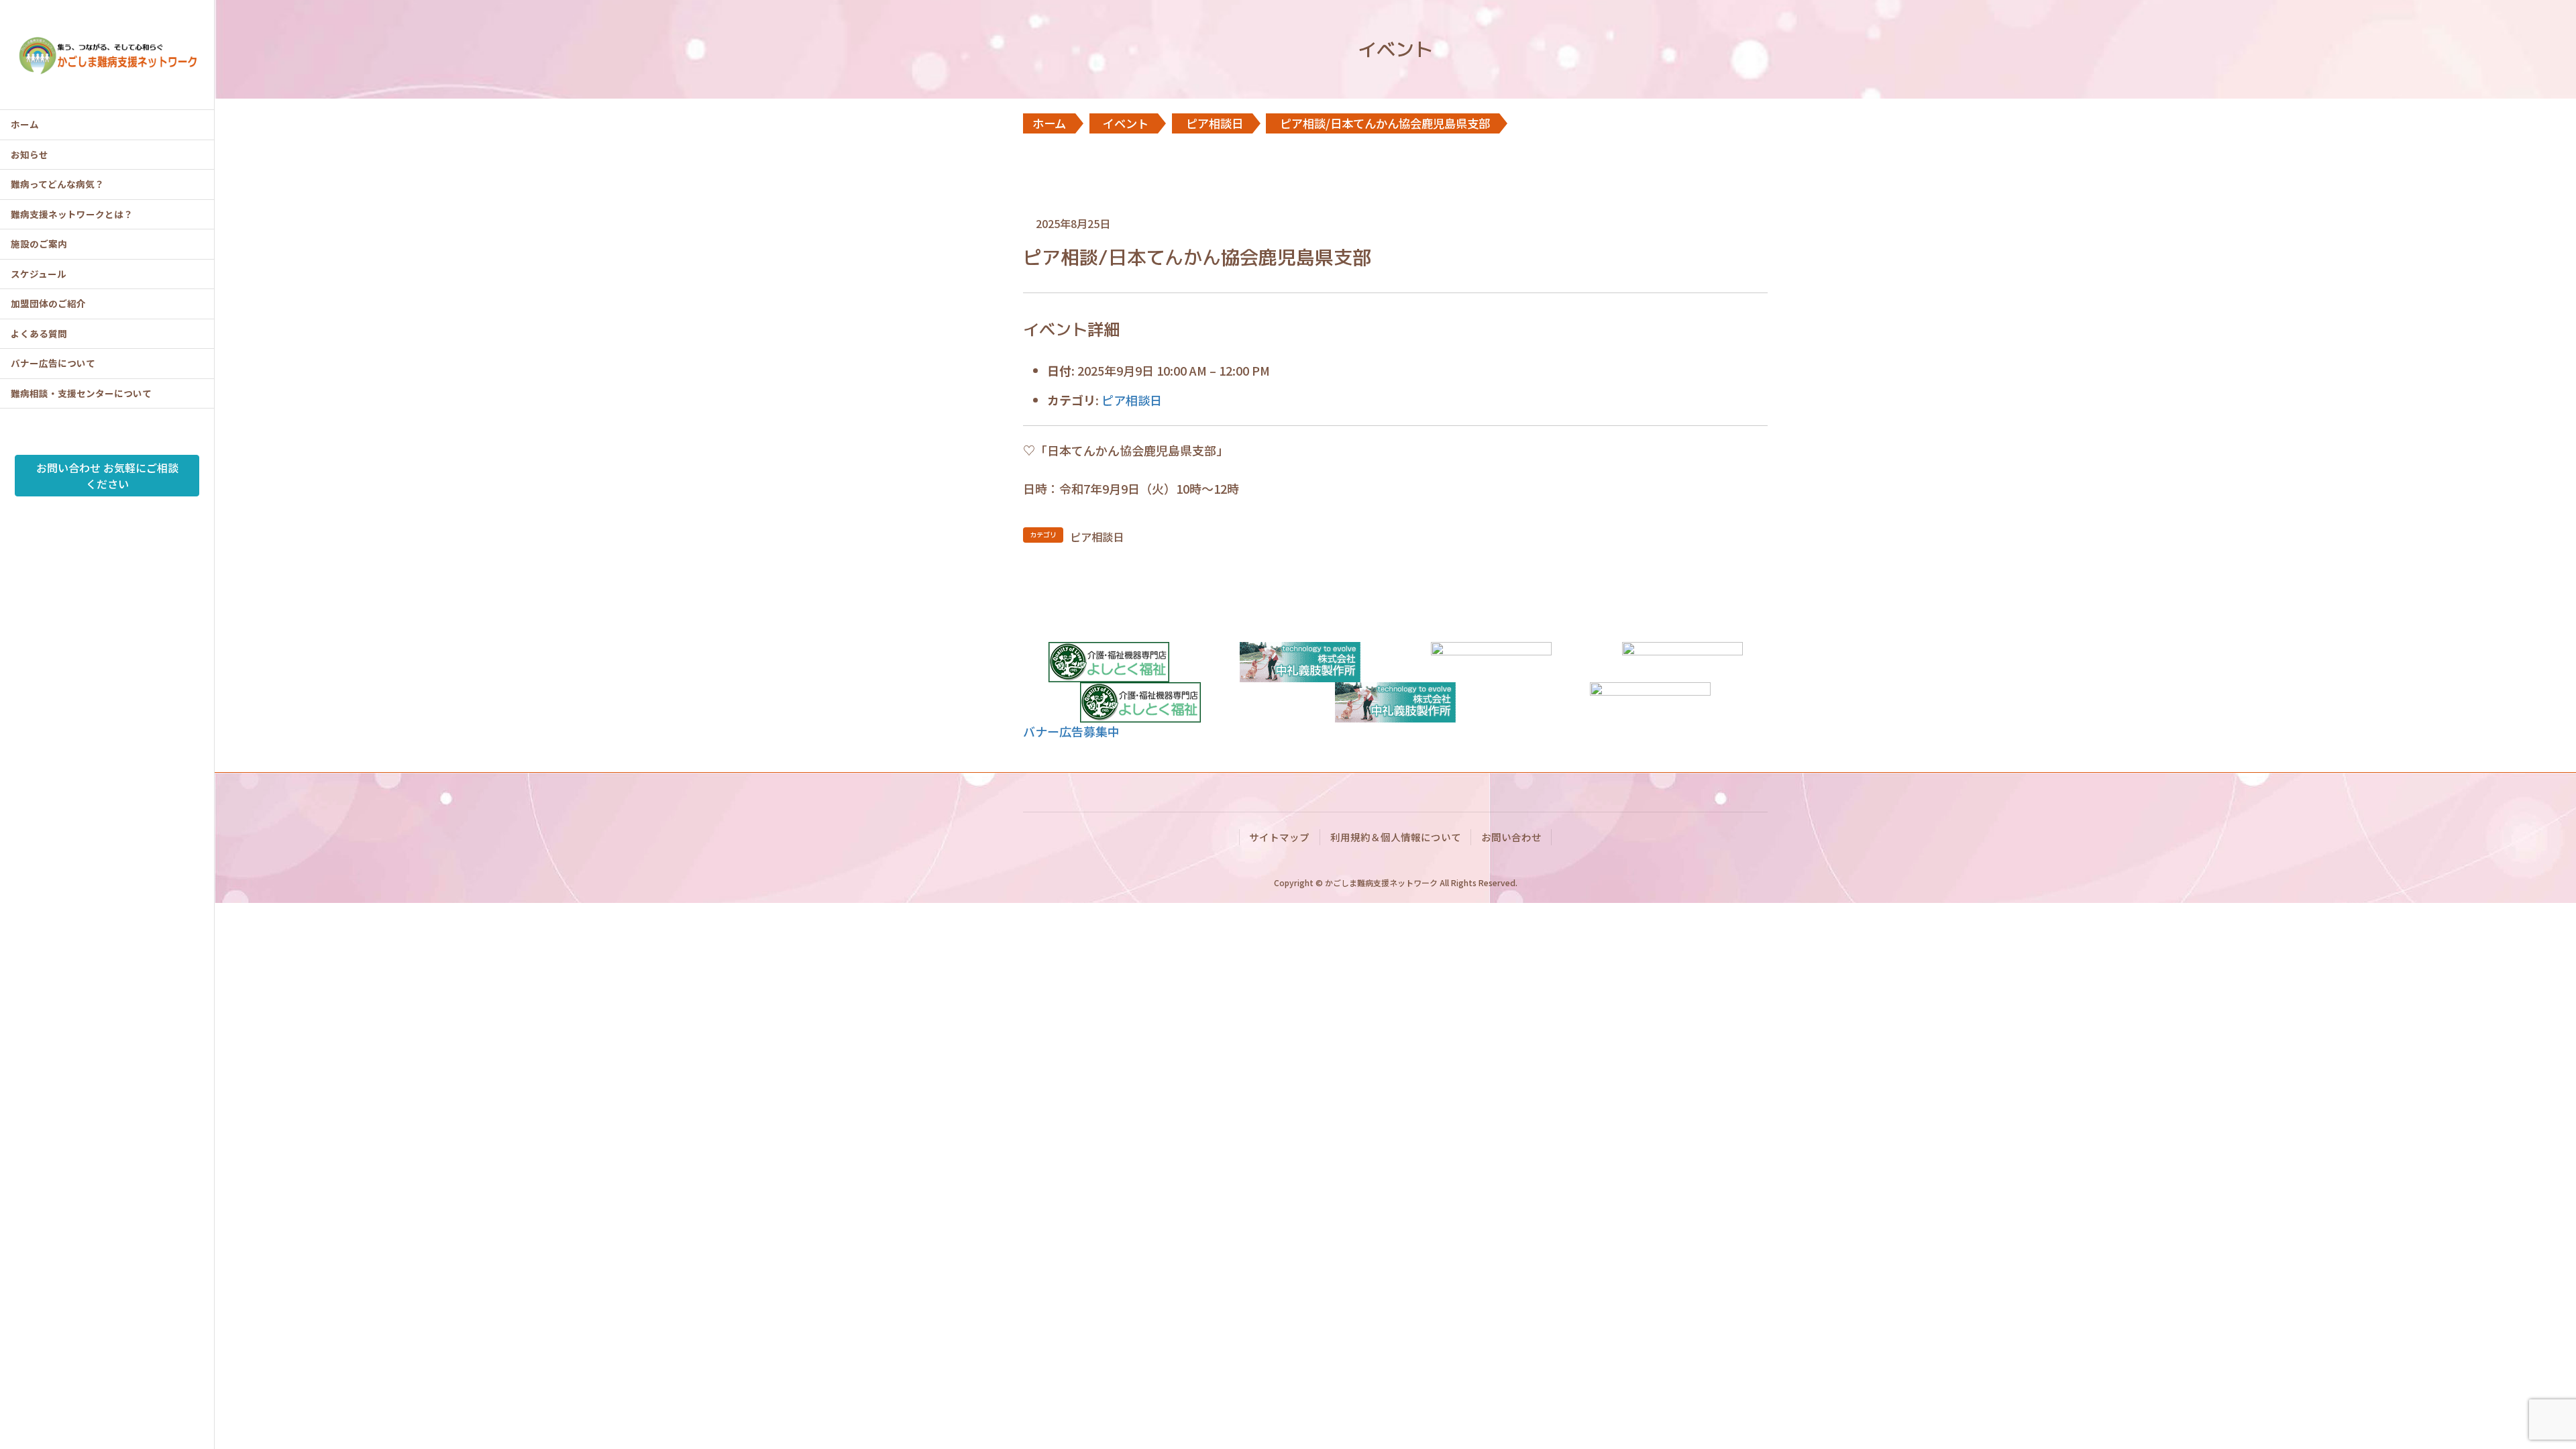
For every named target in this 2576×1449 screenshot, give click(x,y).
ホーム (25, 124)
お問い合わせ (1511, 837)
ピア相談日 (1132, 400)
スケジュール (39, 274)
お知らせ (30, 154)
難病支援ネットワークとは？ (72, 214)
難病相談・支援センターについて (81, 393)
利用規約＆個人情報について (1396, 837)
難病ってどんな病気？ (57, 184)
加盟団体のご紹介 (48, 303)
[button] (1071, 731)
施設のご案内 (39, 244)
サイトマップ (1279, 837)
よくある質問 (39, 333)
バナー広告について (53, 363)
